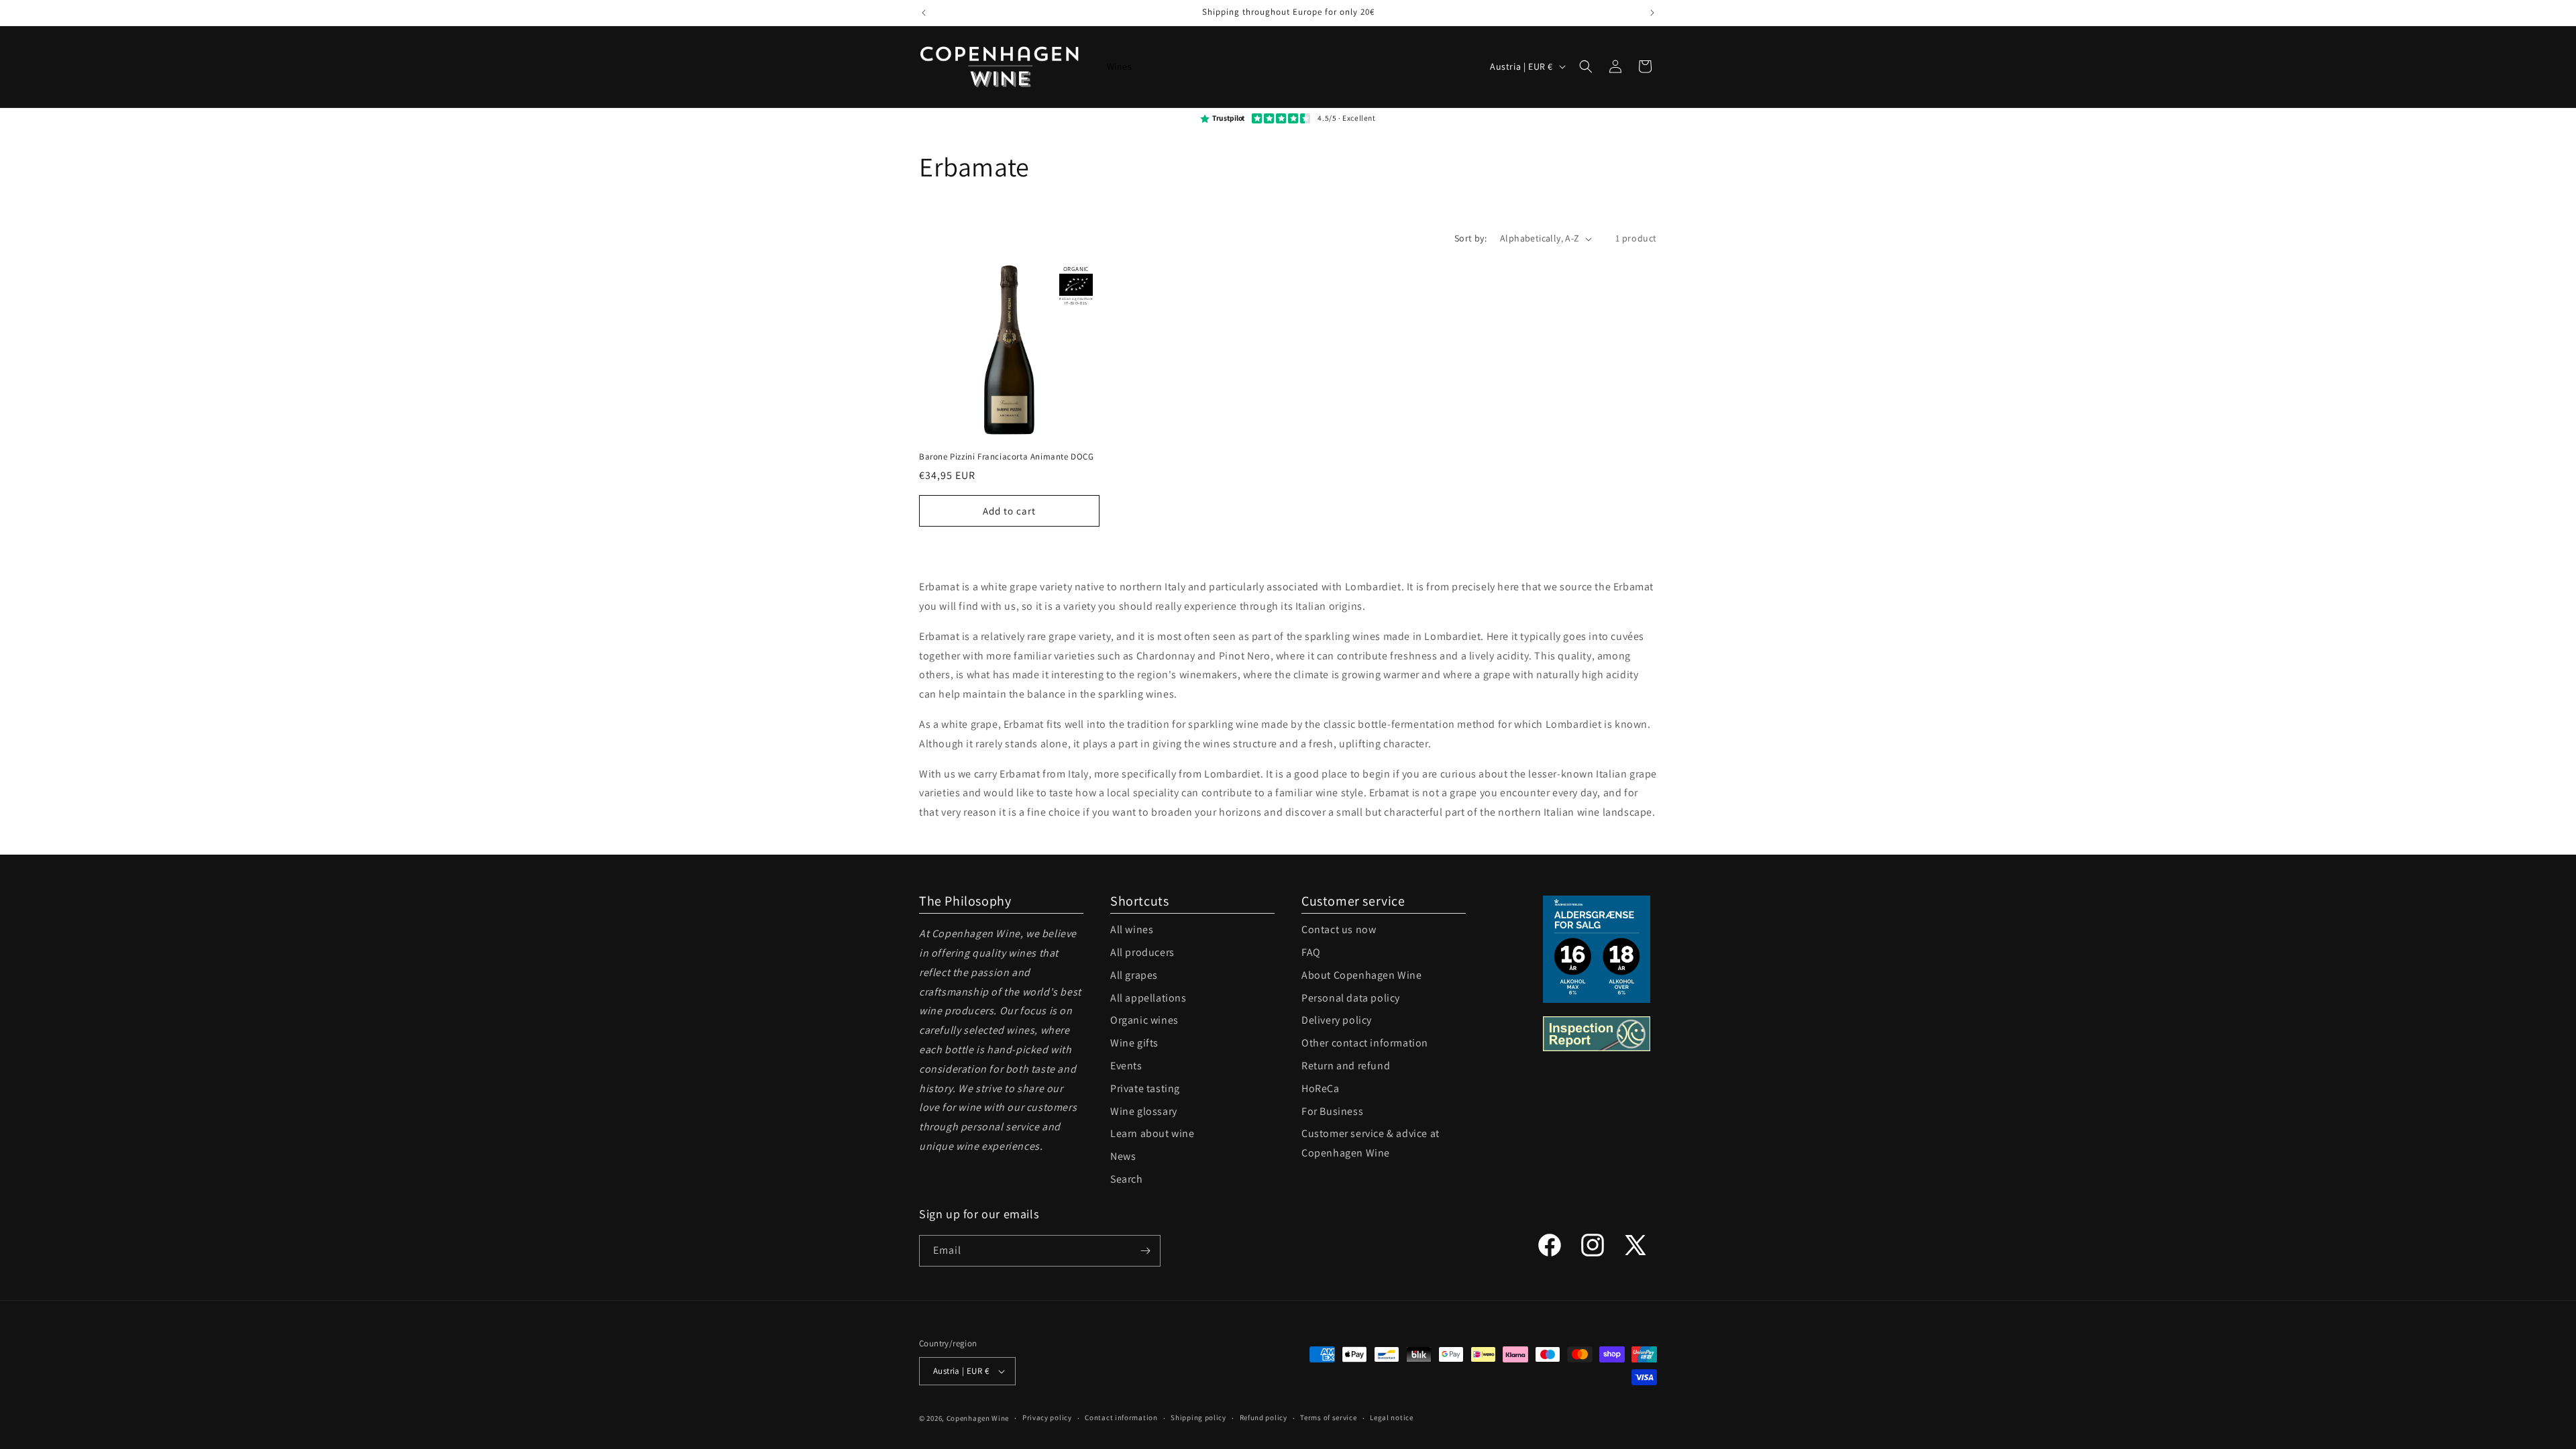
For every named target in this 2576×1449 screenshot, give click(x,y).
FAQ (1311, 952)
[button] (1586, 66)
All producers (1142, 952)
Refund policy (1264, 1417)
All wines (1132, 929)
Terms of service (1328, 1417)
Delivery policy (1337, 1020)
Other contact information (1365, 1043)
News (1123, 1156)
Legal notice (1391, 1417)
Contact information (1121, 1417)
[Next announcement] (1652, 13)
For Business (1332, 1111)
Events (1126, 1066)
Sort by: (1470, 238)
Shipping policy (1198, 1417)
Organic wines (1144, 1020)
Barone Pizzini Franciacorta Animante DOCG (1007, 457)
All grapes (1134, 975)
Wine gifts (1134, 1043)
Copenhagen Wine (978, 1418)
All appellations (1148, 998)
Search (1127, 1179)
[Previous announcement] (924, 13)
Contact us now (1339, 929)
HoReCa (1321, 1088)
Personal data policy (1351, 998)
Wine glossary (1144, 1111)
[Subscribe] (1145, 1251)
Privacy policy (1047, 1417)
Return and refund (1346, 1066)
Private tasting (1145, 1088)
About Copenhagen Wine (1362, 975)
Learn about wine (1152, 1133)
